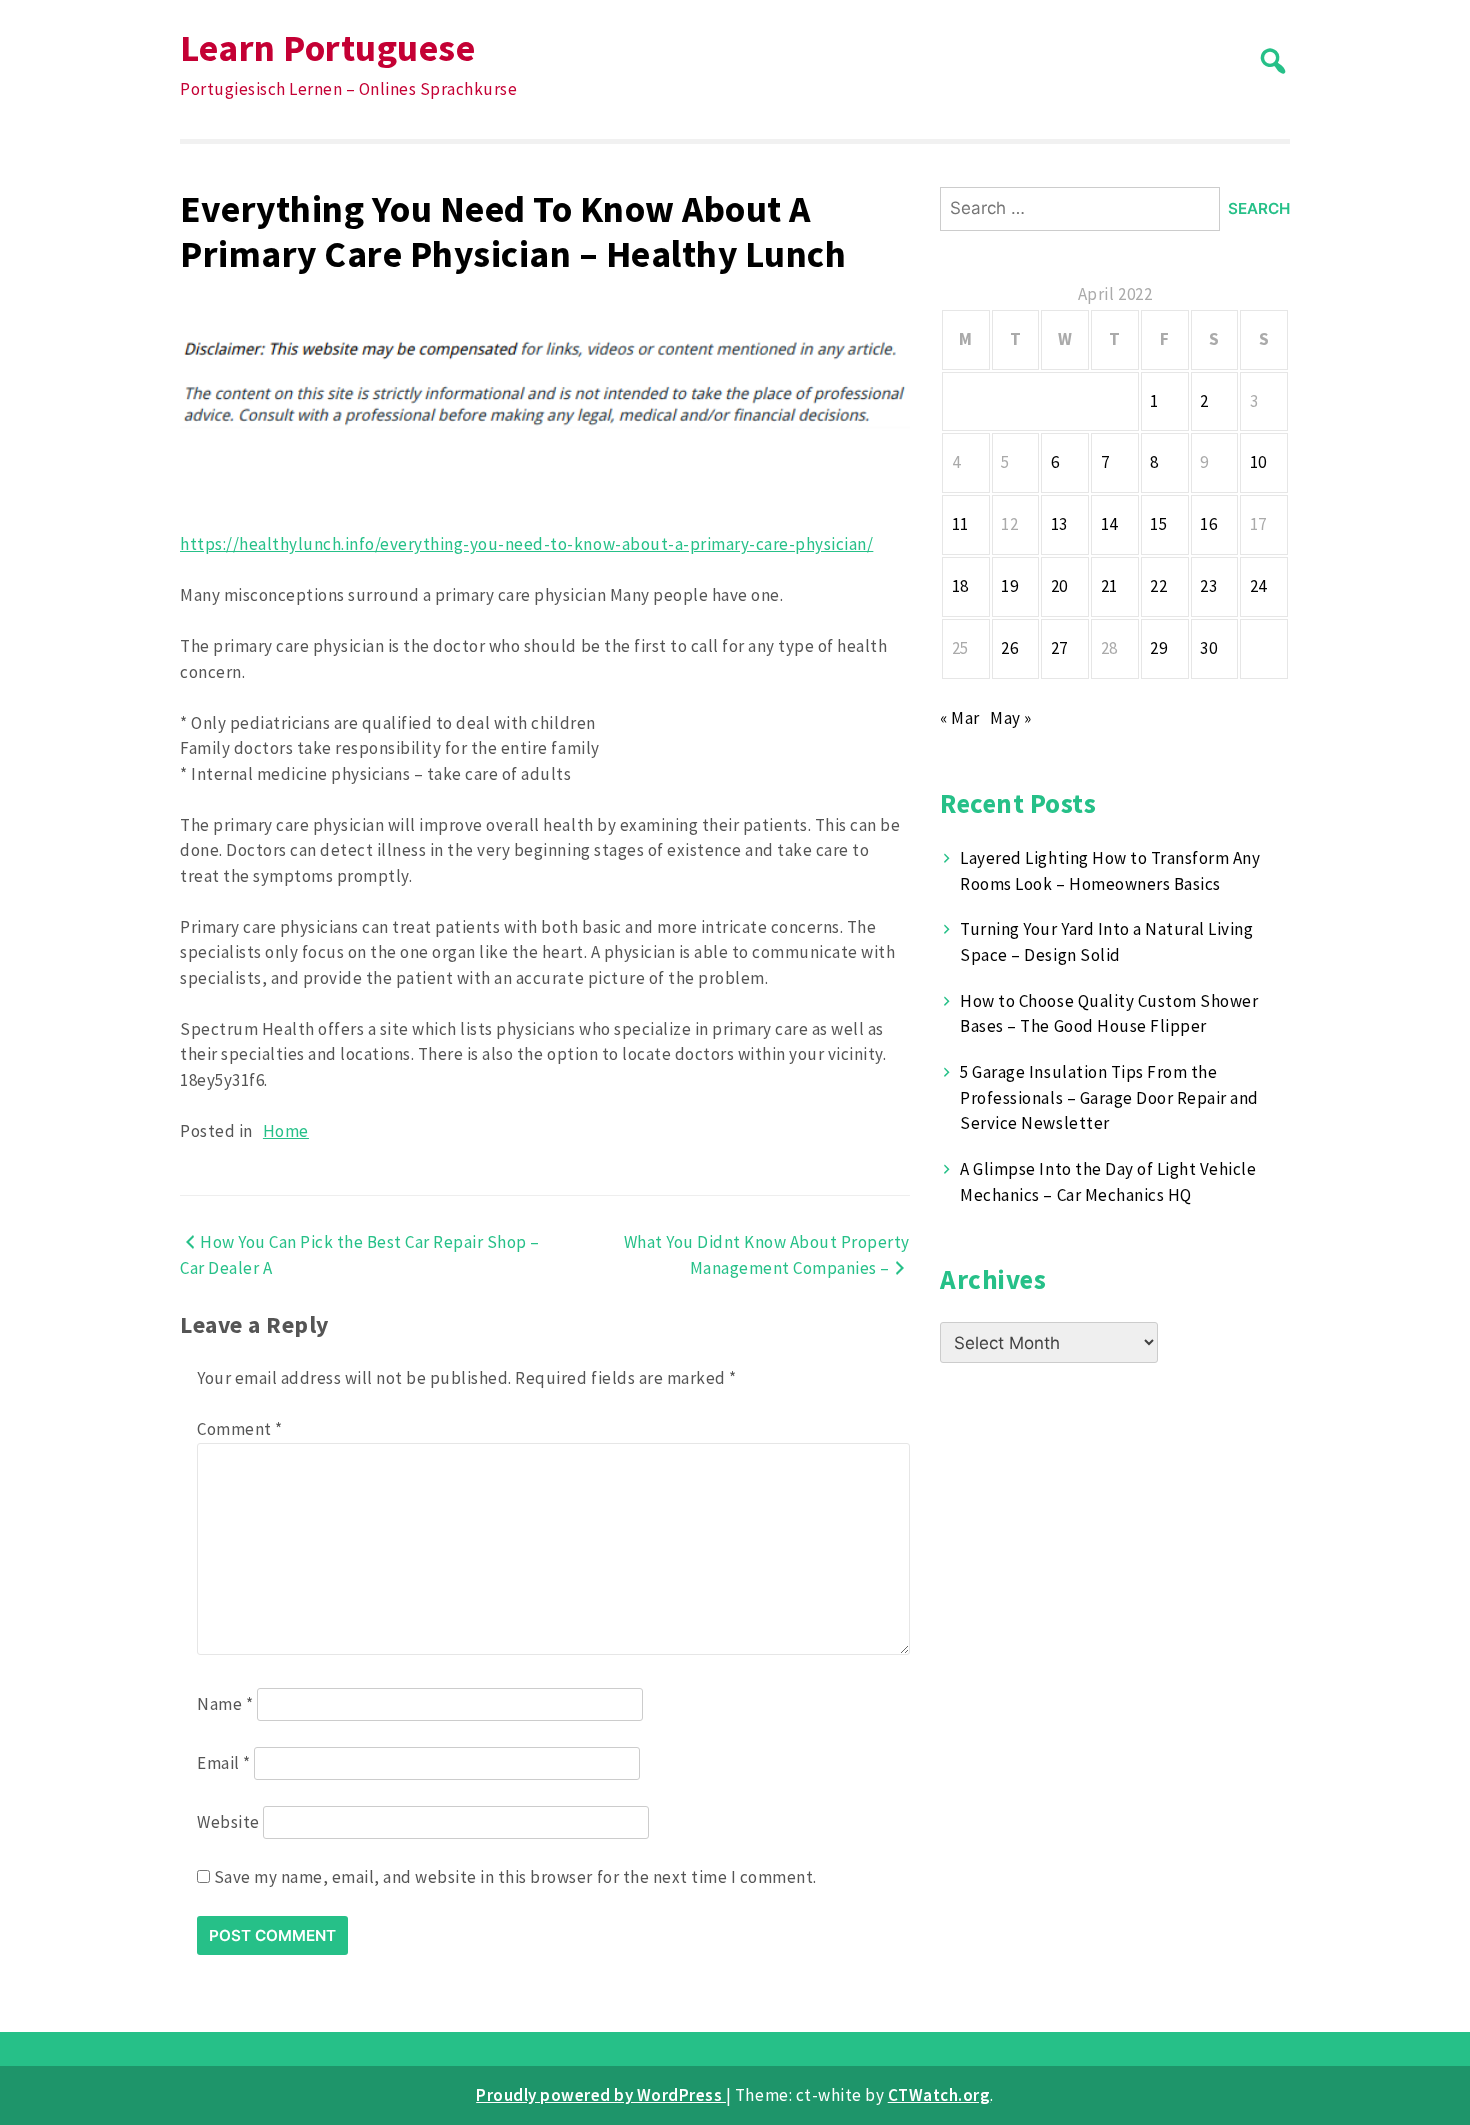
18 (960, 586)
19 (1009, 586)
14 (1109, 524)
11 (960, 524)
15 (1158, 524)
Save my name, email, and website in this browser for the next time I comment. (515, 1877)
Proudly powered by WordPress (601, 2095)
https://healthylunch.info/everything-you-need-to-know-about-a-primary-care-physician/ (526, 544)
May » (1011, 718)
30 (1208, 648)
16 (1208, 524)
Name (225, 1704)
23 (1208, 586)
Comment (240, 1429)
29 (1158, 648)
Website (228, 1822)
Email (224, 1763)
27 (1059, 648)
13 (1059, 524)
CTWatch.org (939, 2095)
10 (1258, 462)
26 (1009, 648)
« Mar (960, 718)
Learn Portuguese (327, 47)
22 (1158, 586)
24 (1258, 586)
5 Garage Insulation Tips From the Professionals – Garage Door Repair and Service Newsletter (1109, 1097)
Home (286, 1131)
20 (1059, 586)
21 (1109, 586)
